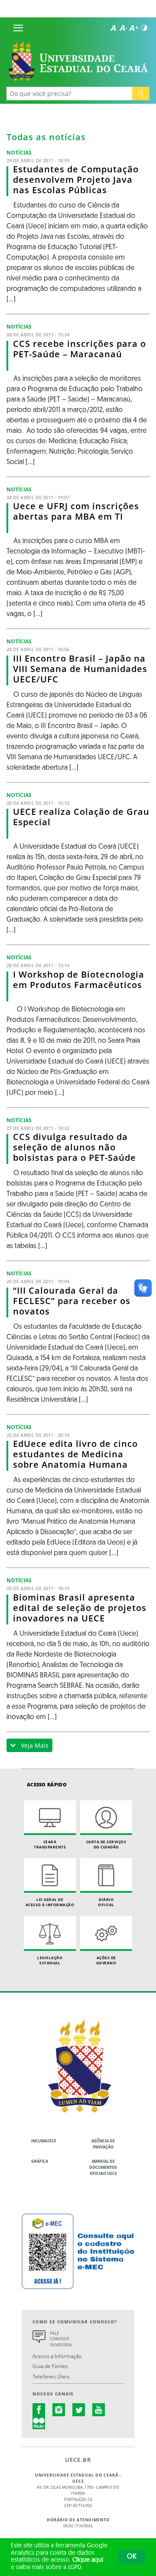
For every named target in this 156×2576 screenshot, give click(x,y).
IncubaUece (44, 2141)
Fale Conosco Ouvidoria (61, 2339)
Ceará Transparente (50, 1844)
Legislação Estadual (50, 1960)
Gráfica (40, 2161)
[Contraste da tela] (144, 28)
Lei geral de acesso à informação (50, 1902)
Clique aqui (88, 2560)
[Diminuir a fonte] (123, 28)
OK (132, 2557)
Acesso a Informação (57, 2356)
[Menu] (18, 28)
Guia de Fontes (50, 2366)
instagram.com (59, 2410)
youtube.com (99, 2410)
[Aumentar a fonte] (134, 28)
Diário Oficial (106, 1902)
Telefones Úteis (51, 2376)
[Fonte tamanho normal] (113, 28)
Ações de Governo (106, 1960)
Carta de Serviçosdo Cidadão (106, 1844)
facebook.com (39, 2410)
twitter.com (79, 2410)
